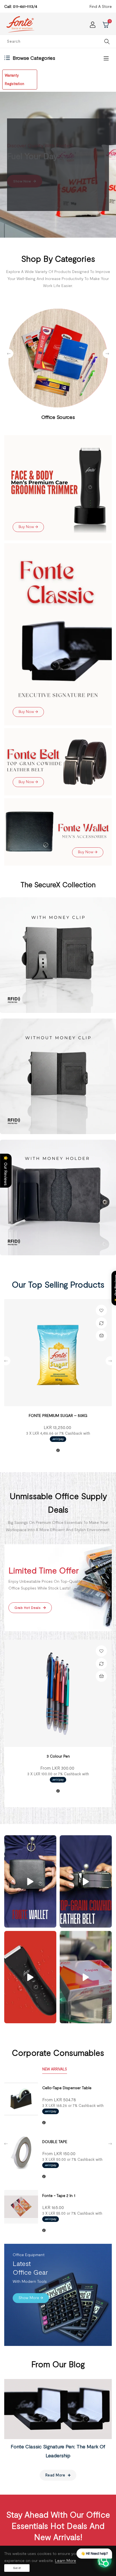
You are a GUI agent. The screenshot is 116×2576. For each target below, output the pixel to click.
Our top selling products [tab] (58, 1284)
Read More (56, 2475)
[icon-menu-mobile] (106, 58)
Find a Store (101, 6)
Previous (9, 354)
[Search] (107, 41)
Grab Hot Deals (28, 1607)
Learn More (65, 2560)
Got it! (17, 2568)
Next (107, 354)
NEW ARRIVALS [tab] (55, 2069)
